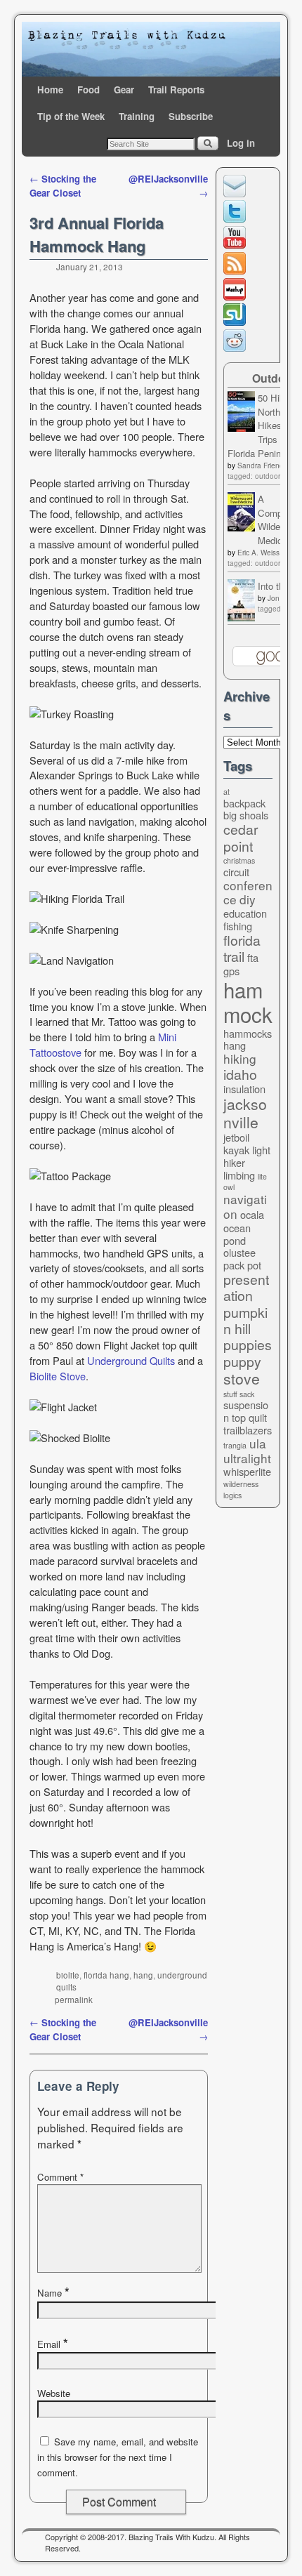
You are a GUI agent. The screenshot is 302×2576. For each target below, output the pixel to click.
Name (53, 2293)
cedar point (241, 837)
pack (234, 1265)
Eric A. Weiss (258, 553)
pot (254, 1265)
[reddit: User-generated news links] (237, 348)
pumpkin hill (245, 1320)
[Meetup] (237, 297)
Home (50, 90)
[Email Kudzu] (237, 193)
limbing (239, 1175)
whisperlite (247, 1471)
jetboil (236, 1137)
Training (137, 116)
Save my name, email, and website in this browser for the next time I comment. (118, 2457)
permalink (74, 2000)
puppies (248, 1345)
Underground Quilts (131, 1360)
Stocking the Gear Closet (63, 186)
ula (258, 1443)
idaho (240, 1074)
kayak (236, 1150)
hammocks (248, 1033)
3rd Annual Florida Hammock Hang (97, 234)
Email (53, 2344)
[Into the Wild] (241, 617)
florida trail (242, 948)
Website (54, 2393)
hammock (248, 1002)
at (226, 792)
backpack (244, 803)
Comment (60, 2177)
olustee (239, 1252)
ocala (252, 1214)
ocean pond (237, 1234)
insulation (244, 1089)
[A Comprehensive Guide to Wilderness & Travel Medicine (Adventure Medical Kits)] (241, 528)
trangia (235, 1445)
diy (248, 899)
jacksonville (245, 1112)
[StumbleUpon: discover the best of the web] (237, 322)
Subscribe (191, 116)
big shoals (246, 815)
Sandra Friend (261, 465)
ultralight (247, 1458)
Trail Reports (176, 90)
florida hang (106, 1975)
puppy (242, 1361)
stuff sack (239, 1394)
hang (143, 1975)
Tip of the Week (71, 116)
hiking (240, 1058)
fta (253, 957)
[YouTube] (237, 245)
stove (242, 1378)
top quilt (249, 1417)
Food (88, 90)
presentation (246, 1287)
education (245, 913)
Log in (241, 143)
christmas (239, 860)
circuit (236, 872)
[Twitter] (237, 219)
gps (231, 971)
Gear (124, 90)
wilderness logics (241, 1490)
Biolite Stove (58, 1376)
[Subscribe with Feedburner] (237, 271)
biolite (68, 1975)
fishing (238, 926)
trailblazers (248, 1430)
